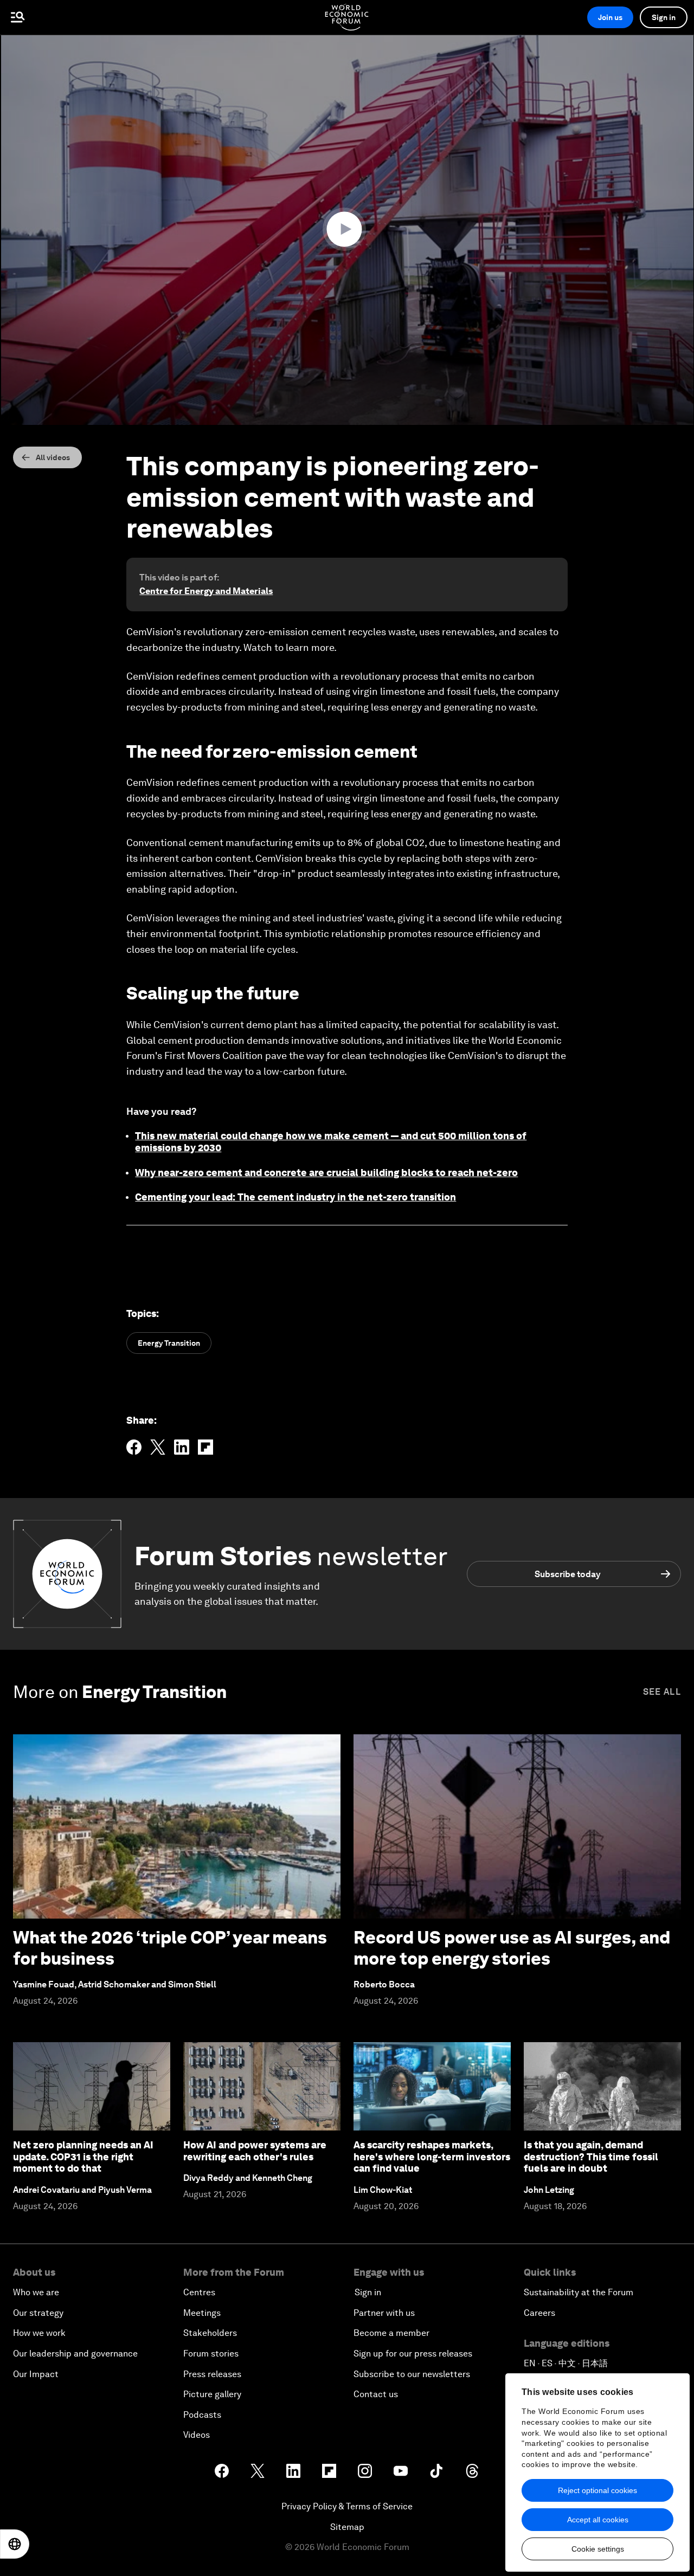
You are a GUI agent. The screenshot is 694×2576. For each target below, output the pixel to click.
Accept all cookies (598, 2520)
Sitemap (347, 2527)
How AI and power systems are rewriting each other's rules (255, 2151)
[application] (347, 230)
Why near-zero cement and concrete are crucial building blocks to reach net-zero (326, 1173)
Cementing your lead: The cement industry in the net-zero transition (295, 1197)
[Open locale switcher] (15, 2544)
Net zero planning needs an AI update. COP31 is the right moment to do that (83, 2157)
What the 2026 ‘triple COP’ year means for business (170, 1948)
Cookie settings (598, 2549)
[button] (347, 229)
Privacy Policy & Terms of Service (347, 2506)
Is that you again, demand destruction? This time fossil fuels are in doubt (591, 2157)
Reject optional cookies (597, 2490)
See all (662, 1692)
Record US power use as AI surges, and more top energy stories (512, 1948)
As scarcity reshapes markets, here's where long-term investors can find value (432, 2157)
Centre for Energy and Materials (206, 591)
